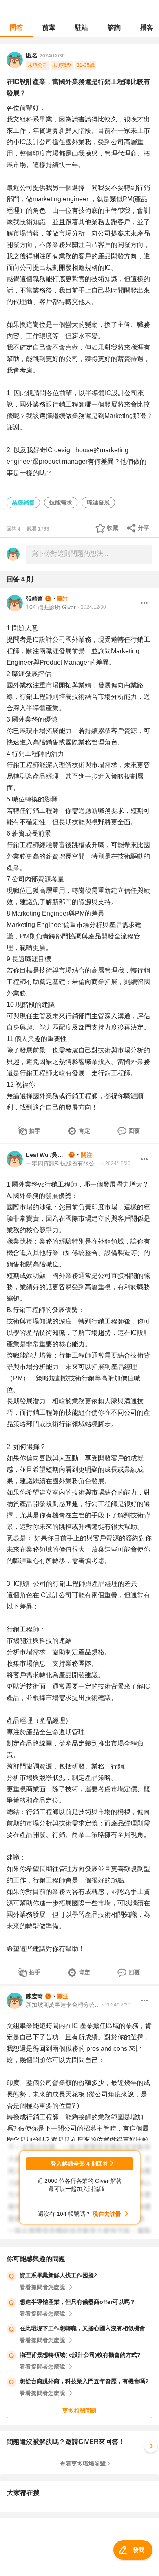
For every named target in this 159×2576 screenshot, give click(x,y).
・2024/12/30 (91, 607)
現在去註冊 (107, 2214)
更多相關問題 (79, 2411)
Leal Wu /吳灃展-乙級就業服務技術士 (46, 1155)
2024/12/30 (52, 56)
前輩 (49, 28)
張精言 (35, 599)
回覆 (134, 1131)
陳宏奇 (35, 1996)
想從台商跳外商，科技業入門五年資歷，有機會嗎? (84, 2381)
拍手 (35, 1131)
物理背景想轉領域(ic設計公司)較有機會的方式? (80, 2355)
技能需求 (61, 502)
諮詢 (114, 28)
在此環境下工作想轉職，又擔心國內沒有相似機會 (82, 2328)
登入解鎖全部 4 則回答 (79, 2164)
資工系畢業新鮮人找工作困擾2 (58, 2275)
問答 (16, 28)
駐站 (82, 28)
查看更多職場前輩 (83, 2464)
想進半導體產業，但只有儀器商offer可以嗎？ (77, 2302)
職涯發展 (98, 502)
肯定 (84, 1131)
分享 (144, 528)
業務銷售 (23, 502)
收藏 (113, 528)
